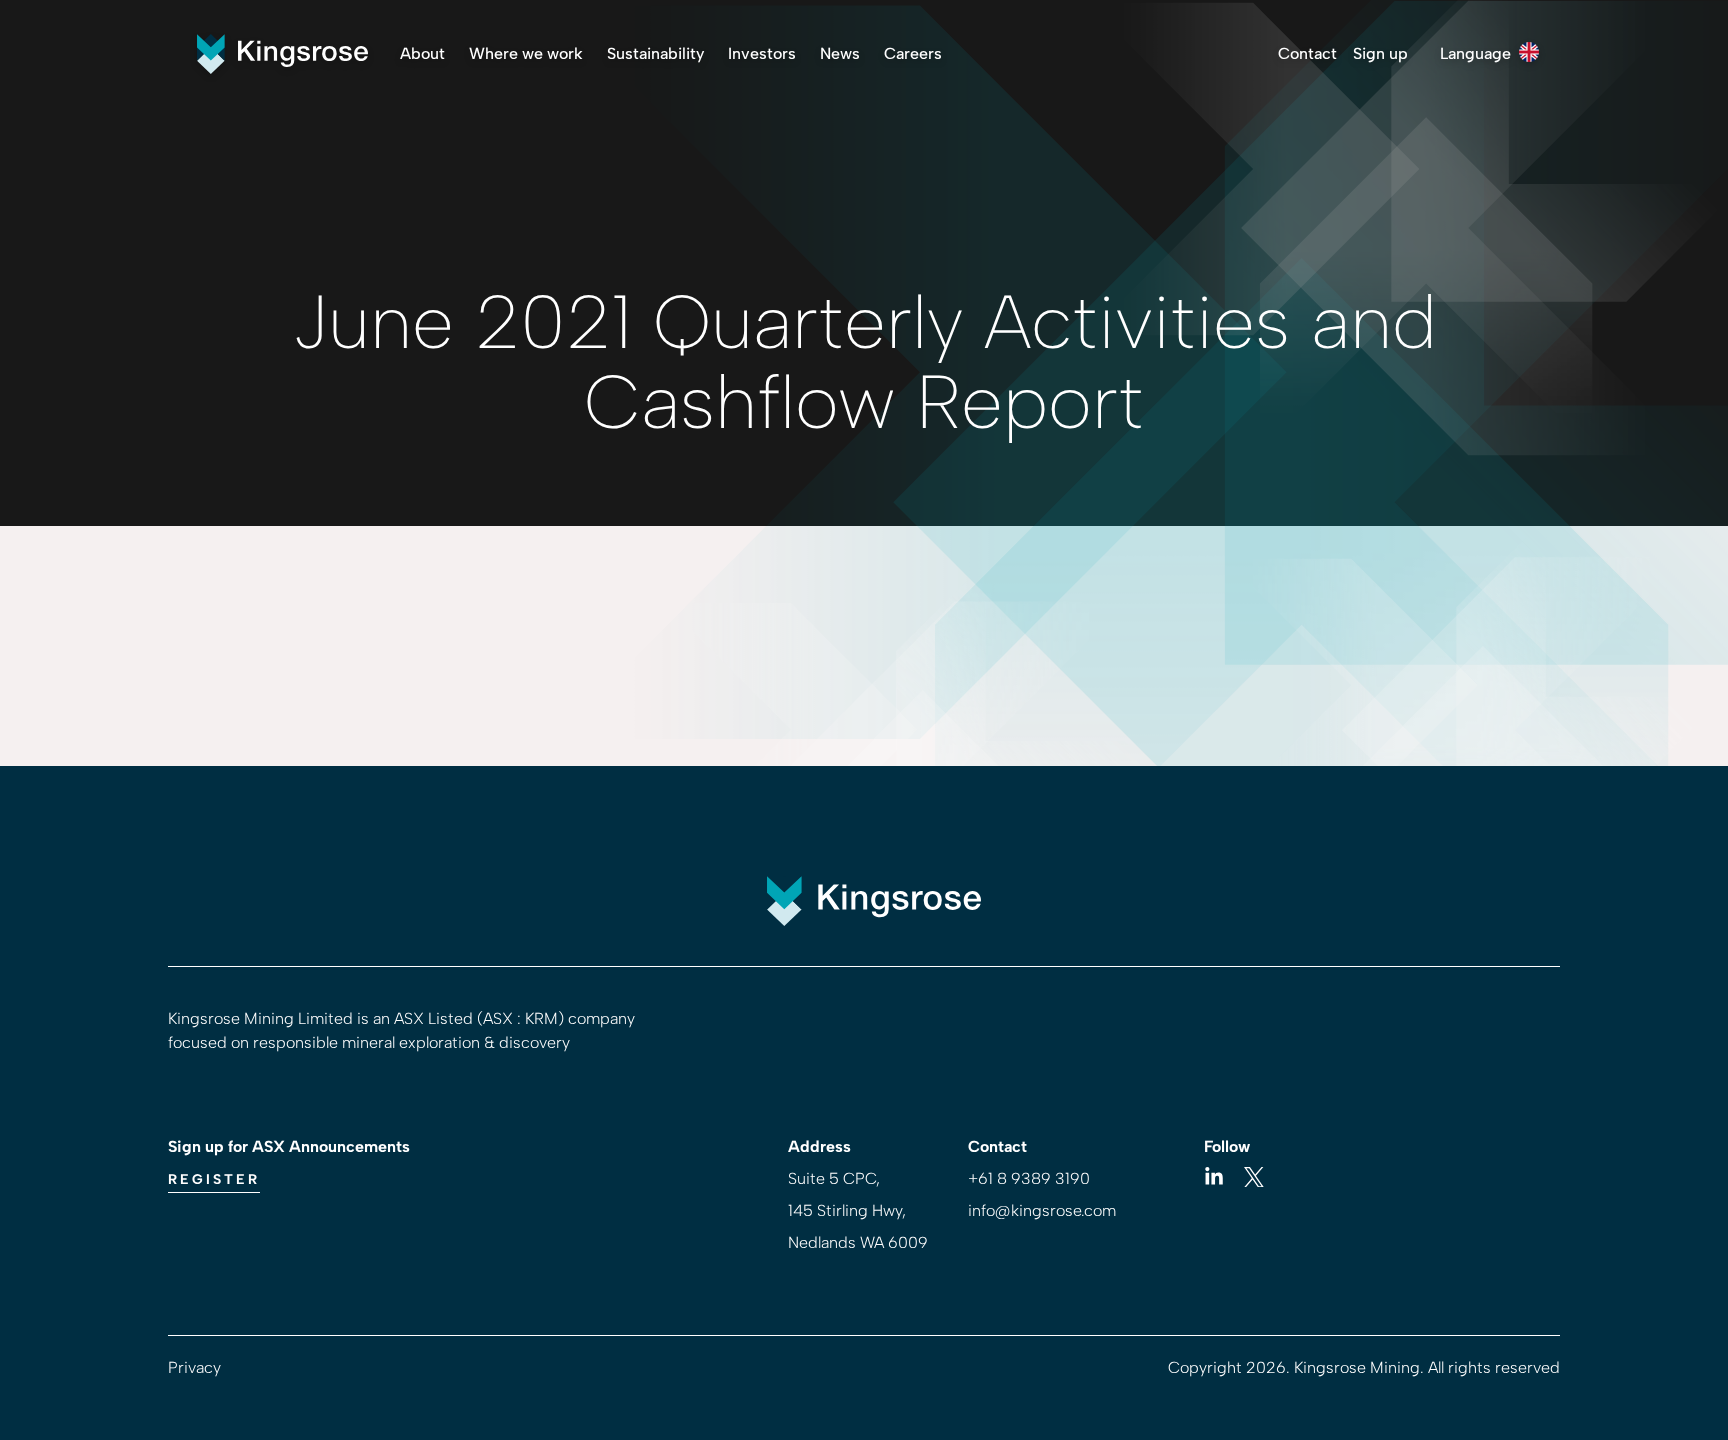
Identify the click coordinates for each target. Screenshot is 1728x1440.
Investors (762, 53)
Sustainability (655, 53)
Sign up (1380, 53)
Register (214, 1179)
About (422, 53)
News (840, 53)
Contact (1307, 53)
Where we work (526, 53)
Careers (913, 53)
